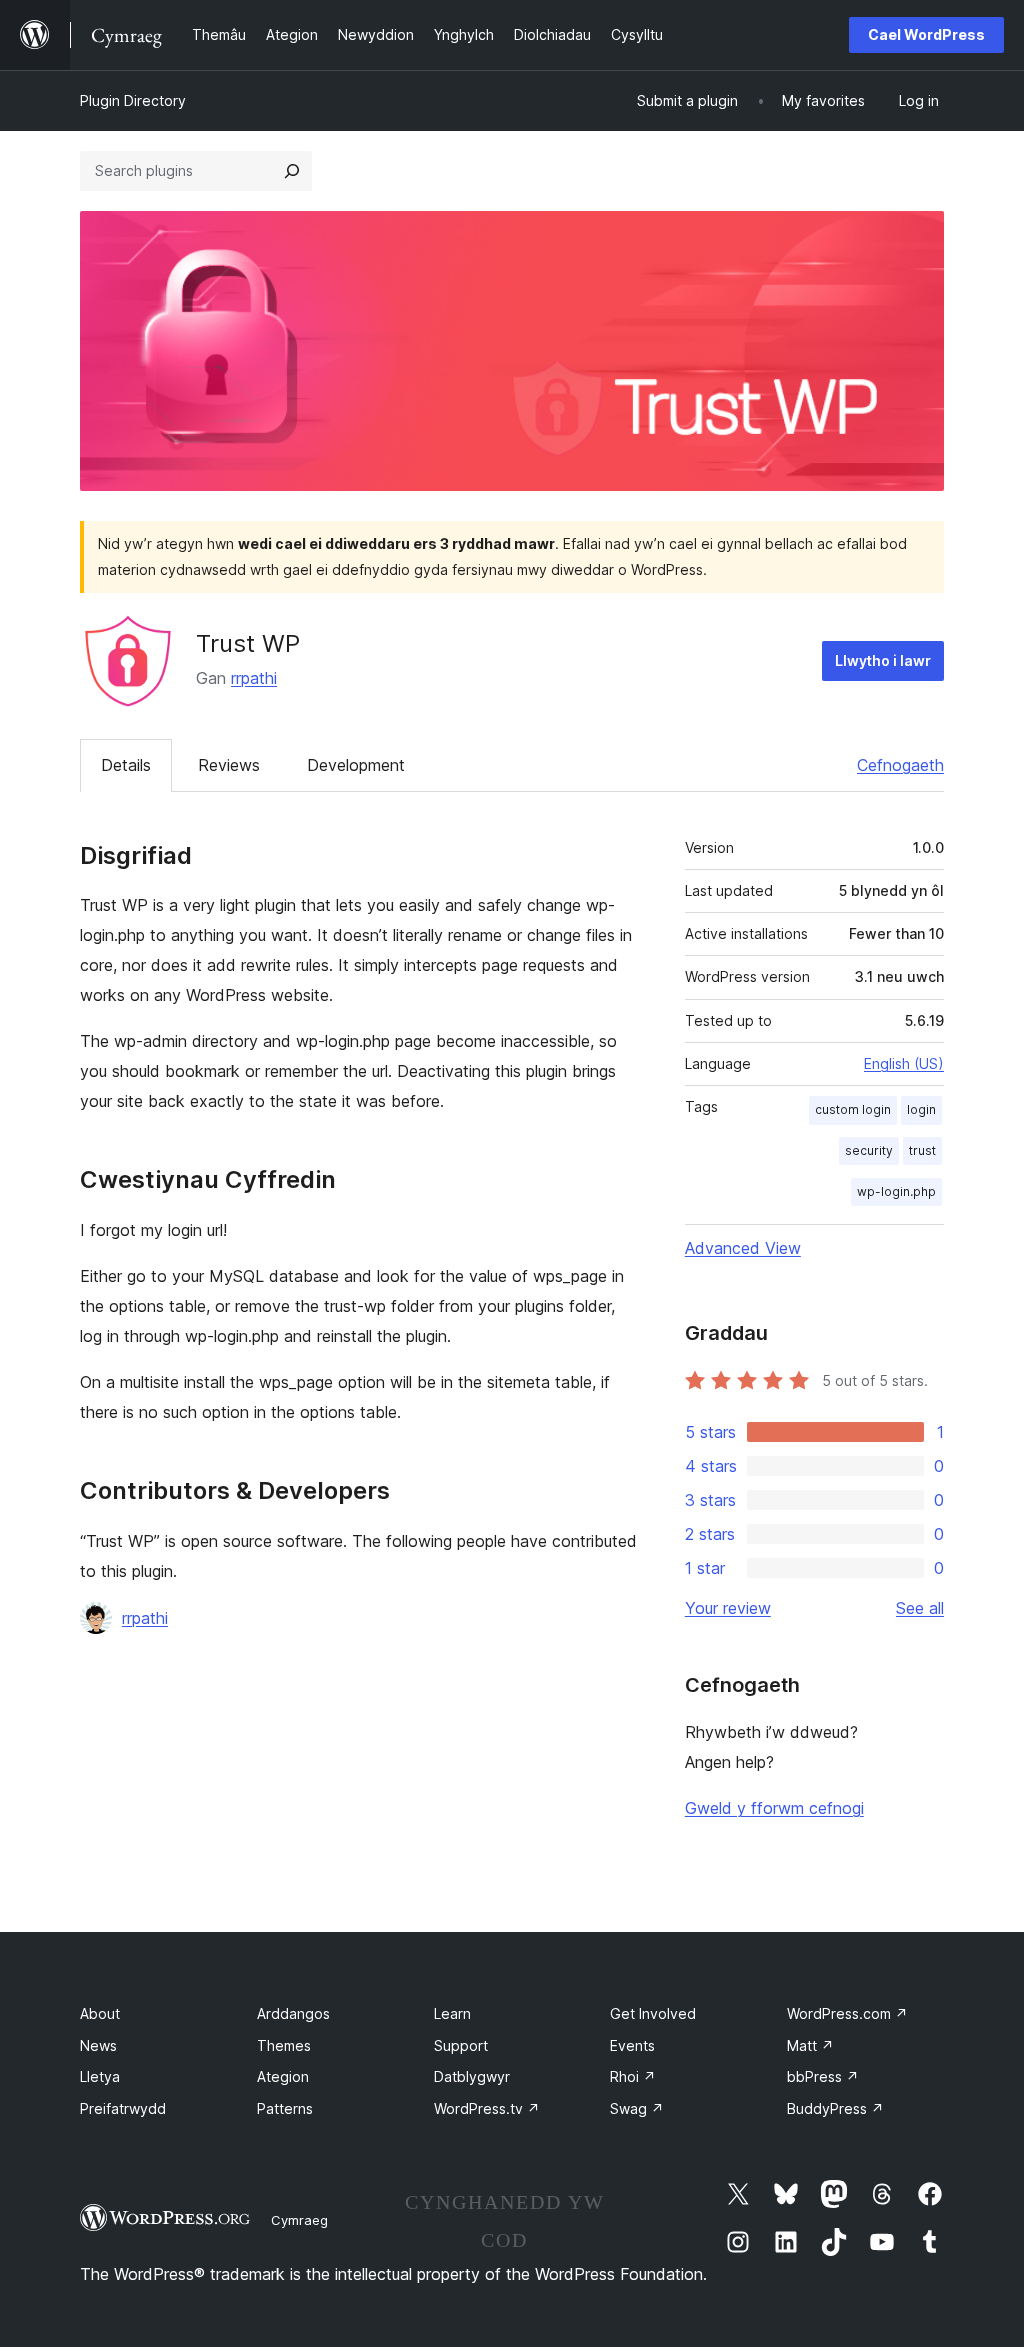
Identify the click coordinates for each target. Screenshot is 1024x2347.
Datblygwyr (472, 2076)
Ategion (283, 2076)
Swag (637, 2108)
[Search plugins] (292, 171)
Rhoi (633, 2076)
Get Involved (653, 2013)
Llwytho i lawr (883, 660)
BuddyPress (835, 2108)
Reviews (229, 765)
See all (920, 1608)
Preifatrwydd (123, 2108)
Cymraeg (299, 2220)
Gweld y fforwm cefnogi (774, 1808)
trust (922, 1150)
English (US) (904, 1063)
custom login (853, 1109)
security (869, 1150)
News (98, 2045)
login (921, 1109)
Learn (452, 2013)
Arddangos (293, 2013)
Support (461, 2045)
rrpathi (254, 678)
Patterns (285, 2108)
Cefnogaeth (900, 765)
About (100, 2013)
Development (356, 765)
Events (632, 2045)
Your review (728, 1608)
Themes (284, 2045)
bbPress (823, 2076)
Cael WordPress (926, 34)
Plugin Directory (133, 100)
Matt (810, 2045)
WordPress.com (847, 2013)
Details (126, 765)
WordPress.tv (487, 2108)
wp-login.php (896, 1191)
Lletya (100, 2076)
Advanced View (743, 1248)
